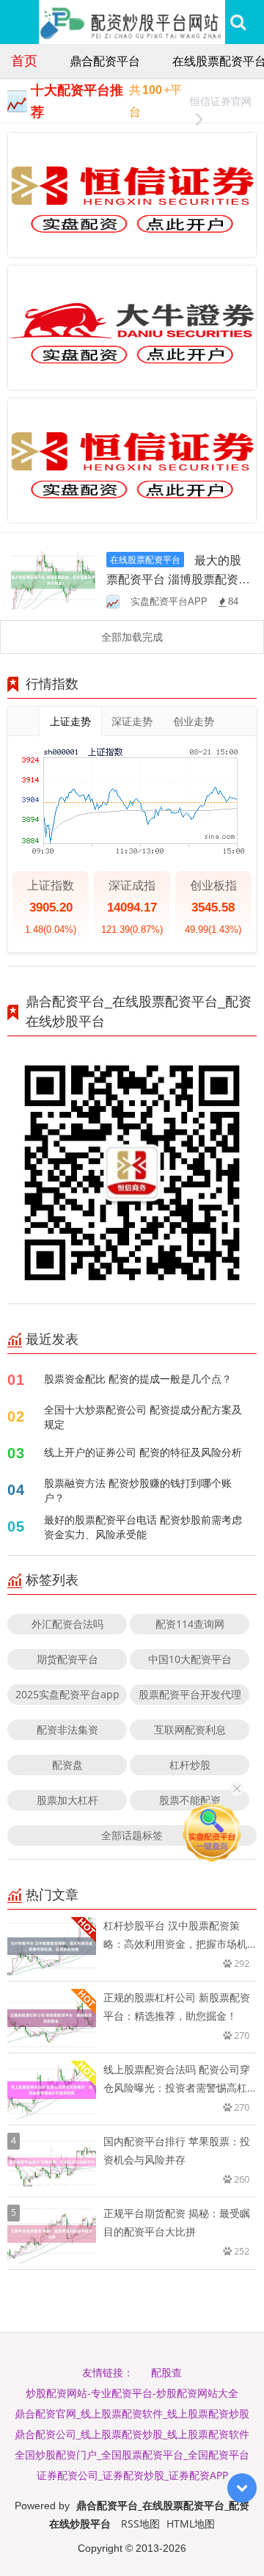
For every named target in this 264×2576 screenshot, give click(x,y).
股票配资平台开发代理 (190, 1694)
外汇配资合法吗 (67, 1624)
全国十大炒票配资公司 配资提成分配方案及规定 (143, 1417)
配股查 (166, 2372)
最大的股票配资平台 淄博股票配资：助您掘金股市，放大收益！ (178, 579)
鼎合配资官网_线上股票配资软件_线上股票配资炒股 (132, 2413)
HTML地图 (191, 2524)
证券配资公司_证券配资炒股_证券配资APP (132, 2475)
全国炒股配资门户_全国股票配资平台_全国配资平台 (132, 2455)
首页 (24, 60)
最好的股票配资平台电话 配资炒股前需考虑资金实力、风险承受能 (143, 1527)
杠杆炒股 (190, 1765)
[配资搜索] (238, 22)
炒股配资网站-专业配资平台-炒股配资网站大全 (132, 2393)
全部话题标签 (132, 1835)
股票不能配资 (190, 1800)
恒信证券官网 (221, 101)
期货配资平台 (67, 1659)
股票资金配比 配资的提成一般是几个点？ (138, 1379)
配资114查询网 (190, 1624)
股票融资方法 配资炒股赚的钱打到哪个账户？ (138, 1490)
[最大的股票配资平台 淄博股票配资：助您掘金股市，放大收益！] (53, 579)
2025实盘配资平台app (67, 1694)
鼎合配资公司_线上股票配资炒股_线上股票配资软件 (132, 2434)
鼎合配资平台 (105, 61)
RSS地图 (140, 2524)
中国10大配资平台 (190, 1659)
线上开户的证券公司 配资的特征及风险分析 (143, 1452)
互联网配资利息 (190, 1729)
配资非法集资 (67, 1729)
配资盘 (67, 1765)
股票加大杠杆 (67, 1800)
